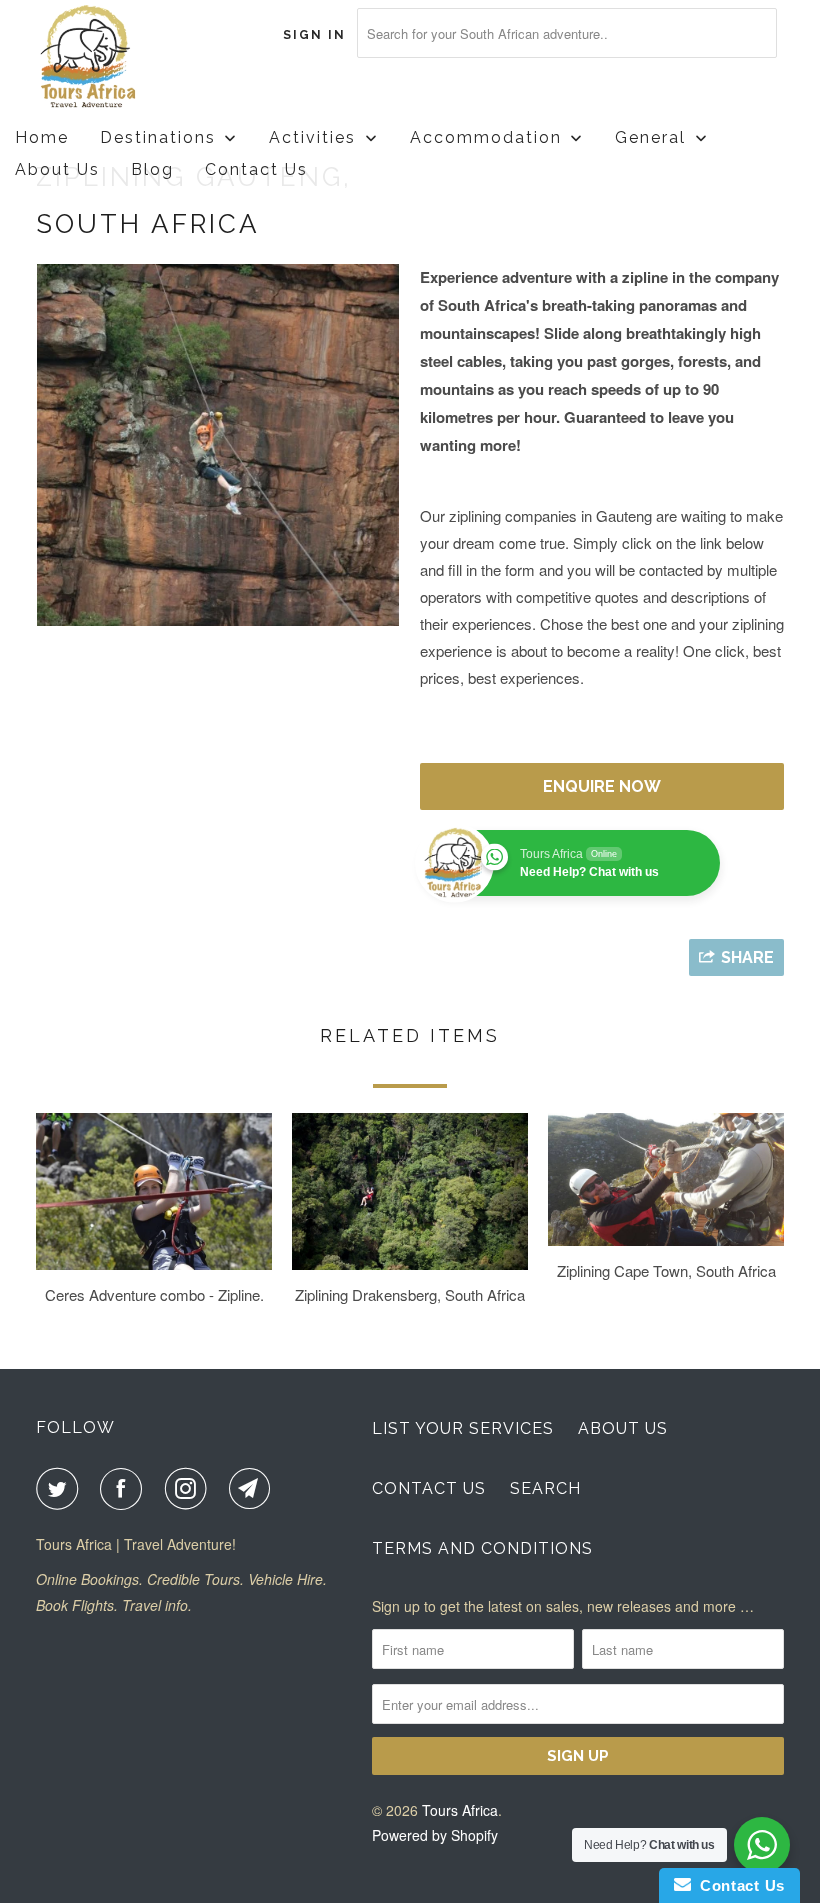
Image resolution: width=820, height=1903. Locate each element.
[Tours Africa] (98, 57)
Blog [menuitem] (152, 169)
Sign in (314, 35)
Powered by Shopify (435, 1835)
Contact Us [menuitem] (256, 169)
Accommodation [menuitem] (486, 137)
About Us (623, 1428)
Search (545, 1488)
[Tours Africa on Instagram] (190, 1489)
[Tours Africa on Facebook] (125, 1489)
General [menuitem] (650, 137)
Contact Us (429, 1488)
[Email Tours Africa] (254, 1489)
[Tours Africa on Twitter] (61, 1489)
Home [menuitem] (42, 137)
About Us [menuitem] (57, 169)
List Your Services (463, 1428)
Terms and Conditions (482, 1548)
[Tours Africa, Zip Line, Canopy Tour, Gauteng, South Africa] (218, 445)
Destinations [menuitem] (158, 137)
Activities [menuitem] (312, 137)
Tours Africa (460, 1810)
